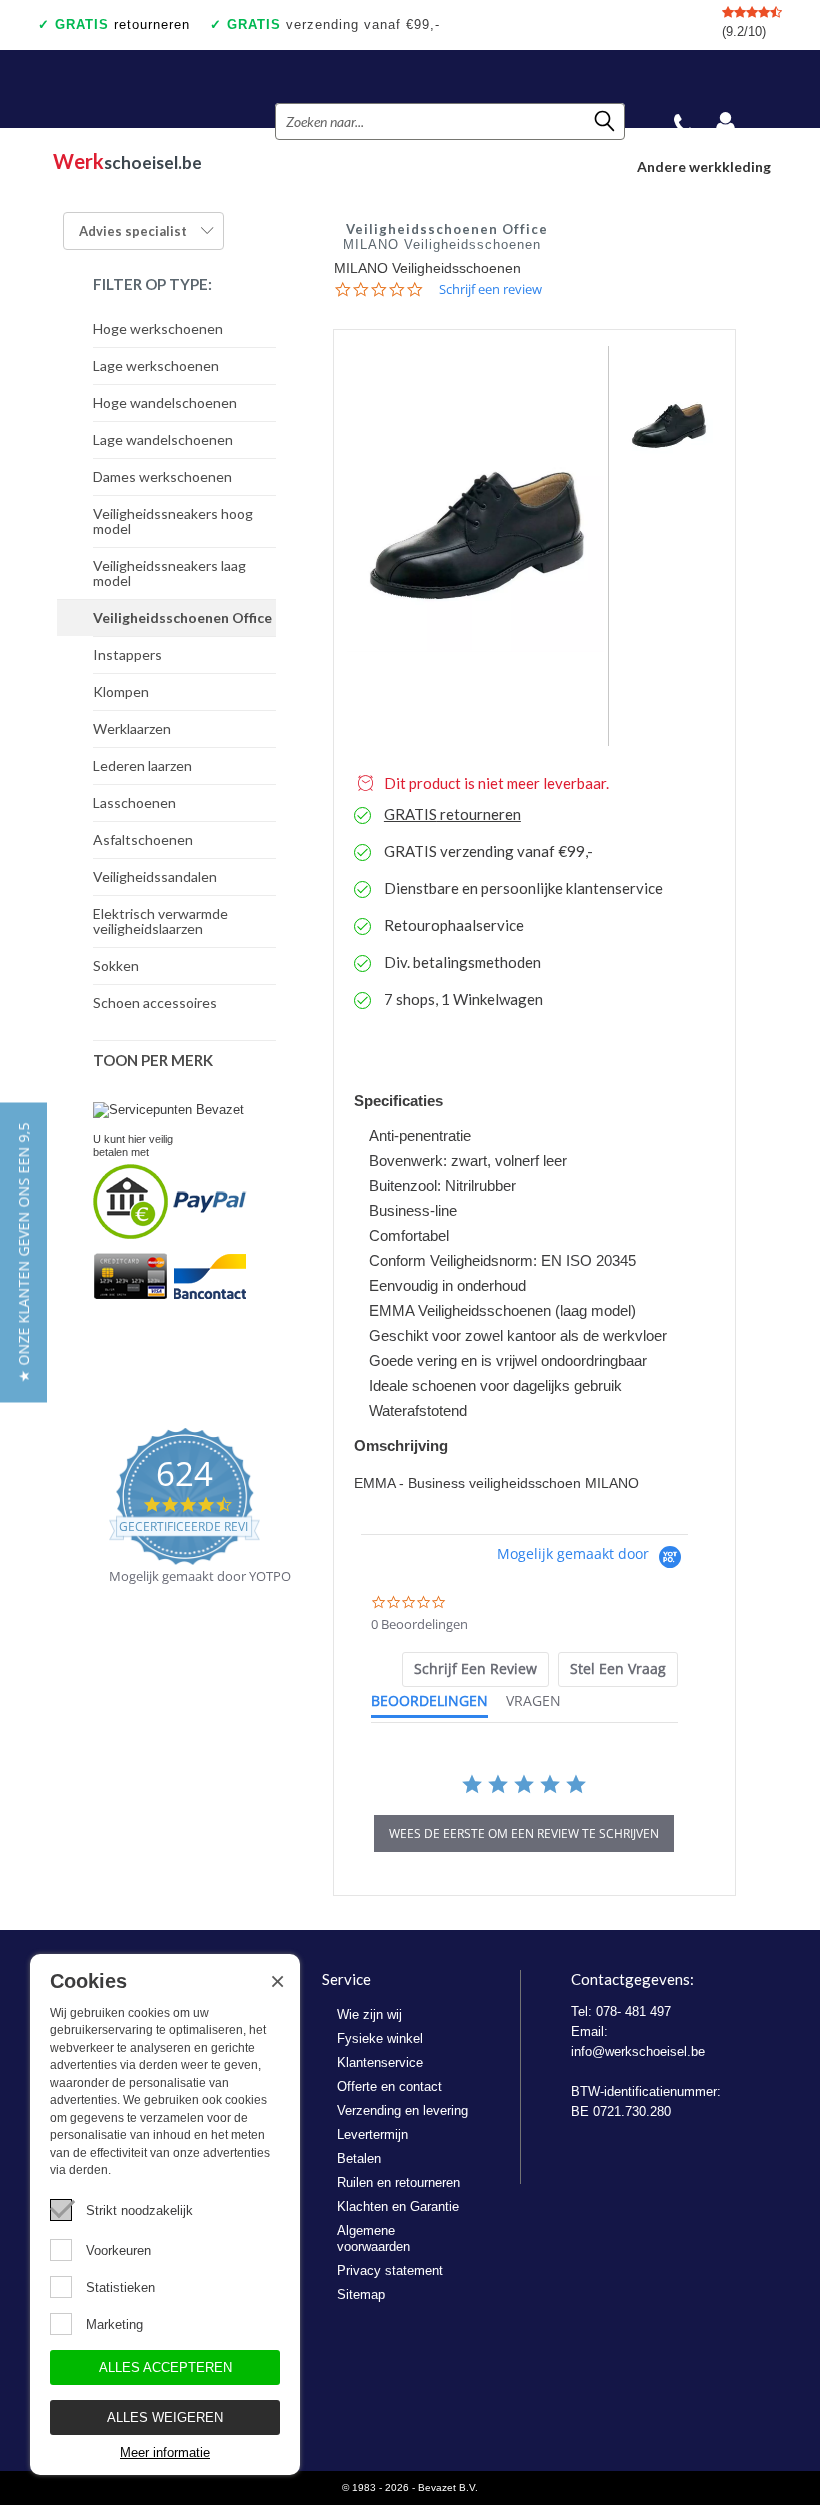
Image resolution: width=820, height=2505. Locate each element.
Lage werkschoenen (156, 365)
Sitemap (361, 2294)
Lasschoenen (134, 802)
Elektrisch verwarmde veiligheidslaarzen (160, 921)
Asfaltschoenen (143, 839)
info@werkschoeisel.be (638, 2051)
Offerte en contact (389, 2086)
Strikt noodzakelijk (139, 2210)
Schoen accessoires (155, 1002)
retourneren (122, 24)
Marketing (114, 2324)
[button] (23, 1253)
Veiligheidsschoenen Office (182, 617)
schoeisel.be (127, 161)
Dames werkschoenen (162, 476)
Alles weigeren (165, 2417)
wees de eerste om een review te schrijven (524, 1833)
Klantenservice (380, 2062)
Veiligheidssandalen (155, 876)
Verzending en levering (402, 2110)
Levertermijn (372, 2134)
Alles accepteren (165, 2367)
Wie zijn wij (369, 2014)
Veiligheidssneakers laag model (169, 573)
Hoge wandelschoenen (165, 402)
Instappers (127, 654)
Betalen (359, 2158)
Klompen (121, 691)
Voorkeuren (118, 2250)
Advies (133, 231)
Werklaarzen (132, 728)
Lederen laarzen (142, 765)
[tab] (475, 1669)
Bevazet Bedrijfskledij (155, 89)
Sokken (116, 965)
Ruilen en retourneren (398, 2182)
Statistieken (120, 2287)
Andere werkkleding (704, 166)
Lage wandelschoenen (163, 439)
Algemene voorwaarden (373, 2238)
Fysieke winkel (380, 2038)
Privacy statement (390, 2270)
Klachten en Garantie (398, 2206)
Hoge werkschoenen (158, 328)
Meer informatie (165, 2452)
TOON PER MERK (153, 1060)
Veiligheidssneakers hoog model (173, 521)
